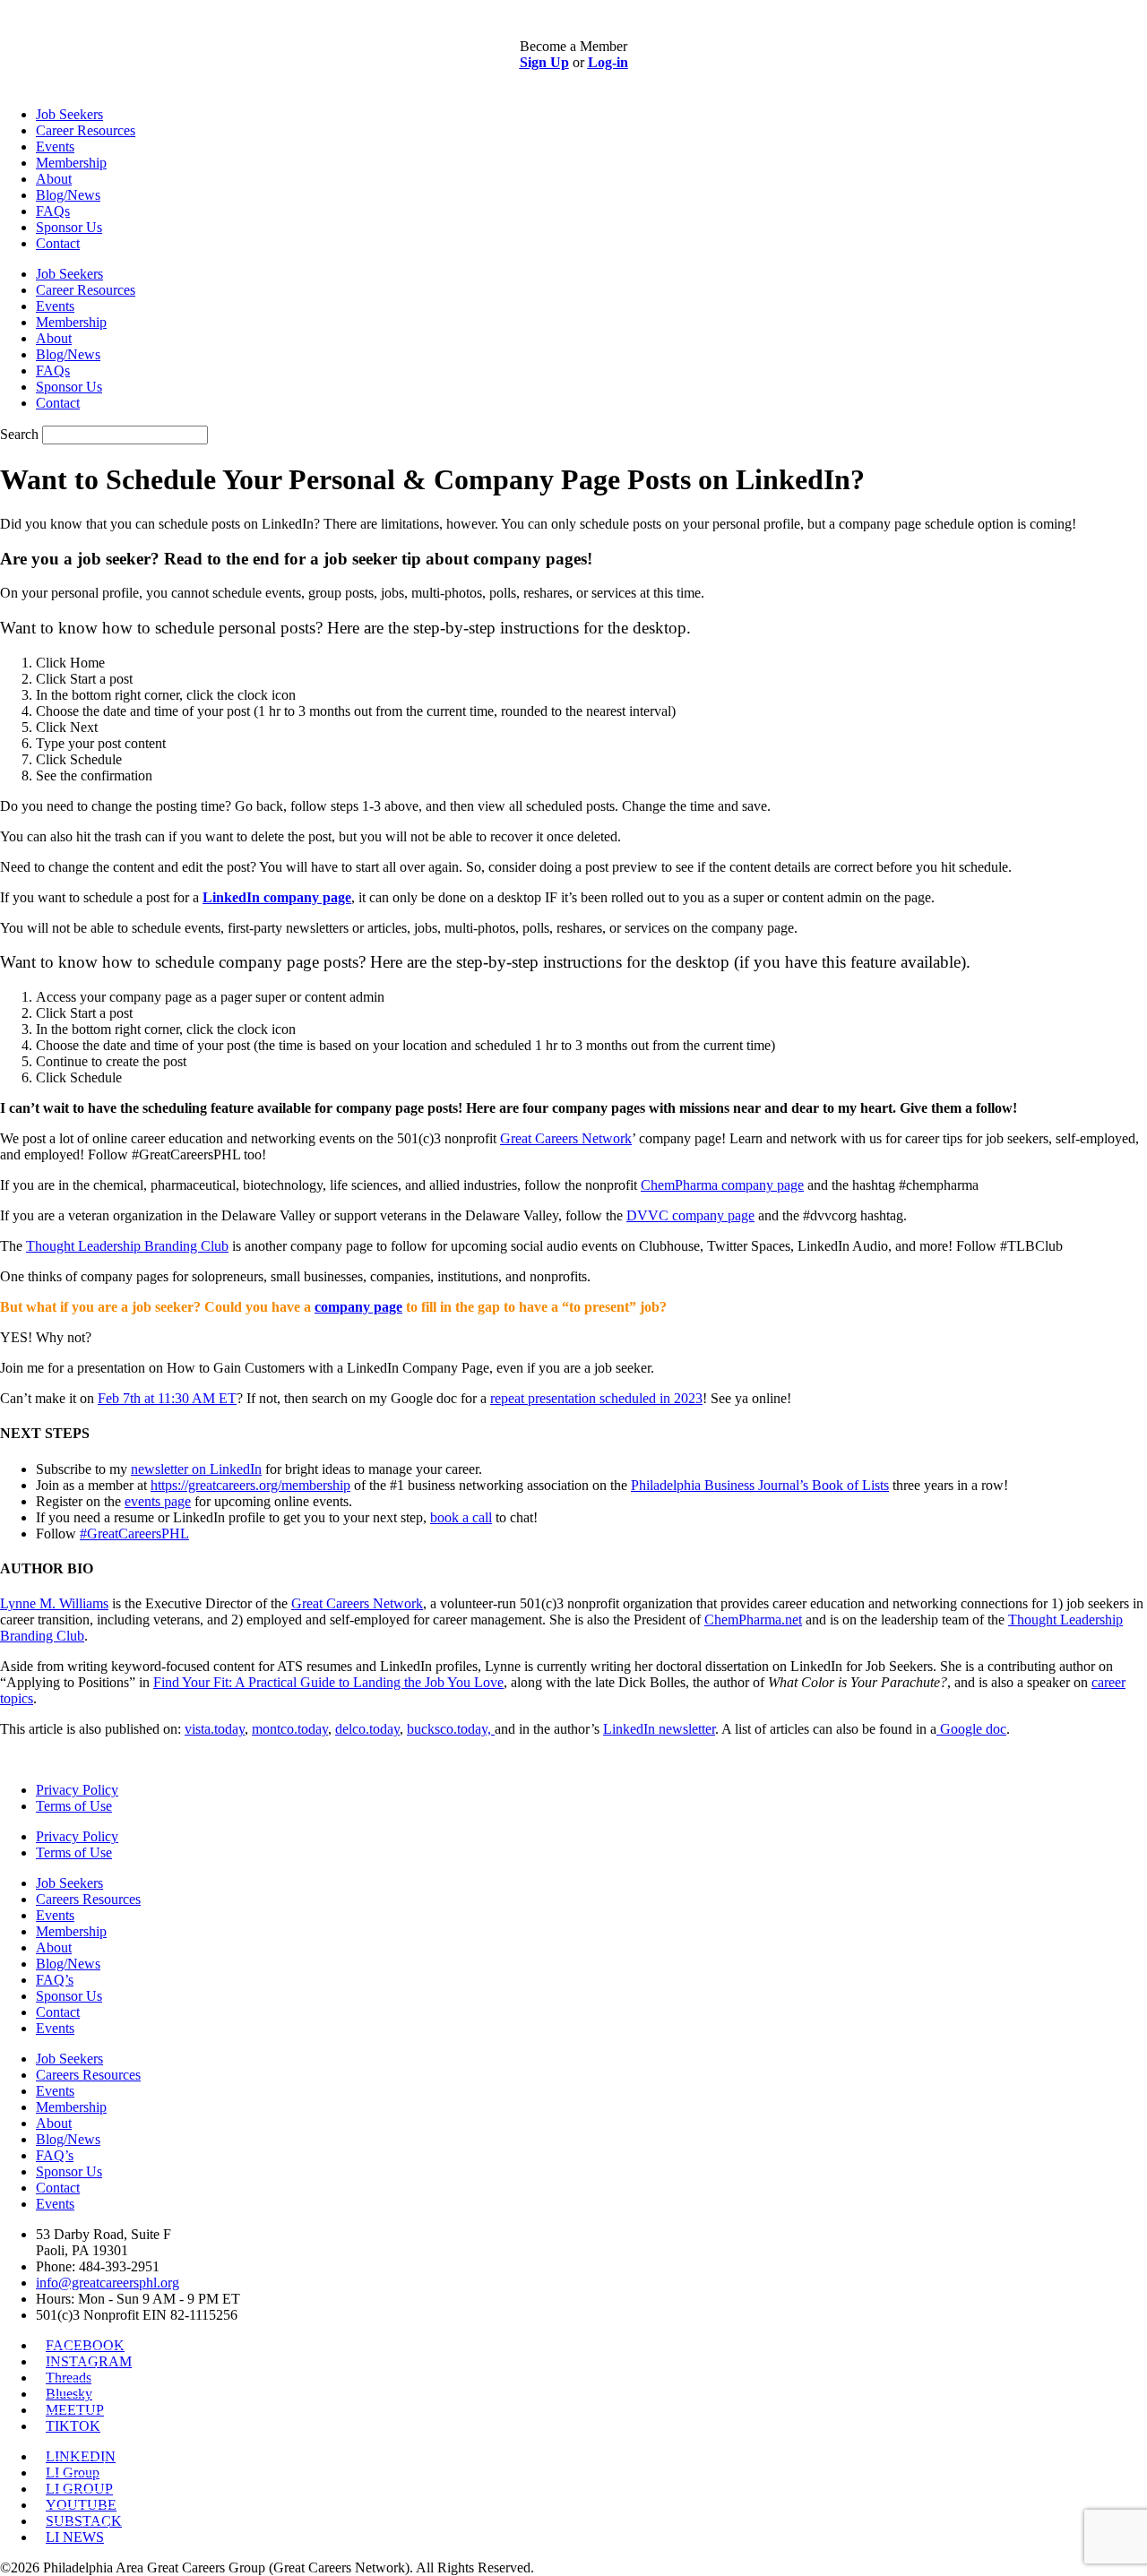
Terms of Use (74, 1806)
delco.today (367, 1729)
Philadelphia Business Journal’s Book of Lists (760, 1485)
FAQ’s (55, 1980)
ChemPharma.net (753, 1620)
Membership (71, 163)
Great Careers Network (357, 1603)
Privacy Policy (77, 1790)
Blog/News (68, 195)
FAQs (53, 211)
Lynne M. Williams (54, 1603)
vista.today (215, 1729)
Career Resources (86, 130)
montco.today (290, 1729)
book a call (461, 1517)
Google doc (971, 1729)
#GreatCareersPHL (134, 1534)
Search (19, 434)
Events (55, 146)
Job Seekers (69, 114)
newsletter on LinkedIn (196, 1469)
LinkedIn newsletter (659, 1729)
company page (358, 1307)
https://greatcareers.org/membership (250, 1485)
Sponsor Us (69, 227)
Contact (58, 243)
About (54, 179)
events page (158, 1501)
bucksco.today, (451, 1729)
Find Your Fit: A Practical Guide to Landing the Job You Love (328, 1682)
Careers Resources (88, 1899)
